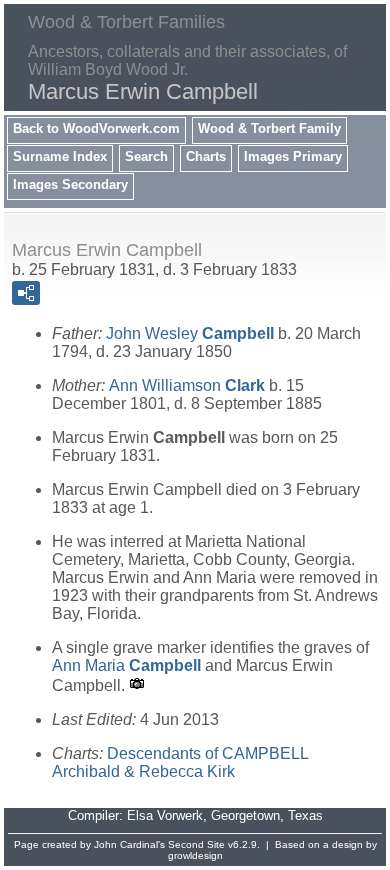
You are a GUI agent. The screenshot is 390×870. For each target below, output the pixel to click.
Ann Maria (126, 665)
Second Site (196, 844)
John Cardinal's (129, 844)
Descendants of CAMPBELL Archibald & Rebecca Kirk (180, 762)
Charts (206, 156)
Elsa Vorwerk (165, 815)
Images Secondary (70, 184)
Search (146, 156)
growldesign (195, 855)
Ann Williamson (187, 385)
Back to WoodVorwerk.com (96, 128)
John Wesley (190, 333)
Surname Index (60, 156)
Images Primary (293, 156)
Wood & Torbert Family (269, 128)
